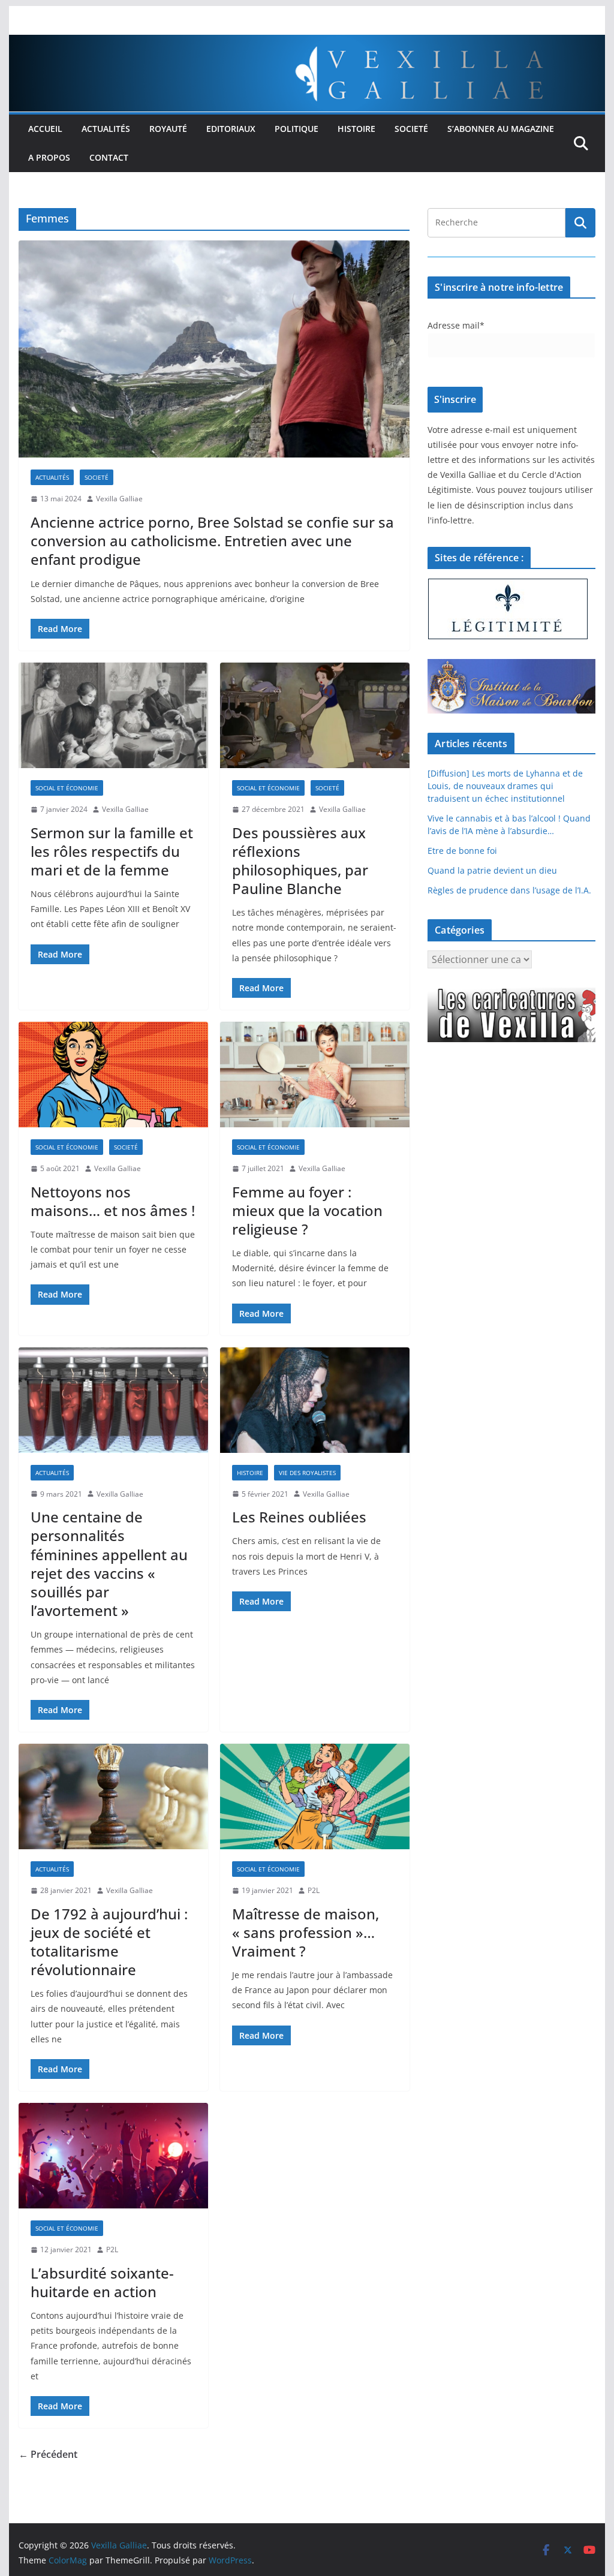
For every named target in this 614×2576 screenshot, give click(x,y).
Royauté (168, 129)
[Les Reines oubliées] (315, 1400)
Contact (109, 157)
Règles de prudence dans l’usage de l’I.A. (509, 890)
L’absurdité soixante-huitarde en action (102, 2282)
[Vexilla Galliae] (307, 43)
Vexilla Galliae (119, 499)
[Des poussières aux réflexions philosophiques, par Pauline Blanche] (315, 715)
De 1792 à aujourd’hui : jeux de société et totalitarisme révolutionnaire (109, 1942)
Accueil (45, 129)
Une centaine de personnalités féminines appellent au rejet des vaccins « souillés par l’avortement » (109, 1564)
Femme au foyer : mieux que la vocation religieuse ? (307, 1210)
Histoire (356, 129)
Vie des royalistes (307, 1473)
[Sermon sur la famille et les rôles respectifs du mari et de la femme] (113, 715)
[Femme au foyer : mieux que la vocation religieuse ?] (315, 1075)
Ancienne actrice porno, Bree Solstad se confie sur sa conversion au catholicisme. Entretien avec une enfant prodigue (212, 541)
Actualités (106, 129)
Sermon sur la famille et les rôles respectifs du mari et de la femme (112, 851)
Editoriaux (231, 129)
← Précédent (48, 2454)
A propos (49, 157)
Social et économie (67, 788)
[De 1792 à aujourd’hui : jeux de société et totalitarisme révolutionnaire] (113, 1796)
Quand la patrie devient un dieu (492, 870)
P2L (314, 1890)
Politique (297, 129)
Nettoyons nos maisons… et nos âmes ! (113, 1201)
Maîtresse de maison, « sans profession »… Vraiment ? (306, 1932)
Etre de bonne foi (462, 851)
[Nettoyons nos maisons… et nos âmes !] (113, 1075)
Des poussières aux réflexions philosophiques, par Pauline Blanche (300, 861)
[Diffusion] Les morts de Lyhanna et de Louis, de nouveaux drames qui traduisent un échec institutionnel (505, 786)
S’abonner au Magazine (501, 129)
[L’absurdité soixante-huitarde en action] (113, 2156)
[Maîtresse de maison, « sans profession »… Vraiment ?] (315, 1796)
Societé (411, 129)
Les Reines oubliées (299, 1517)
